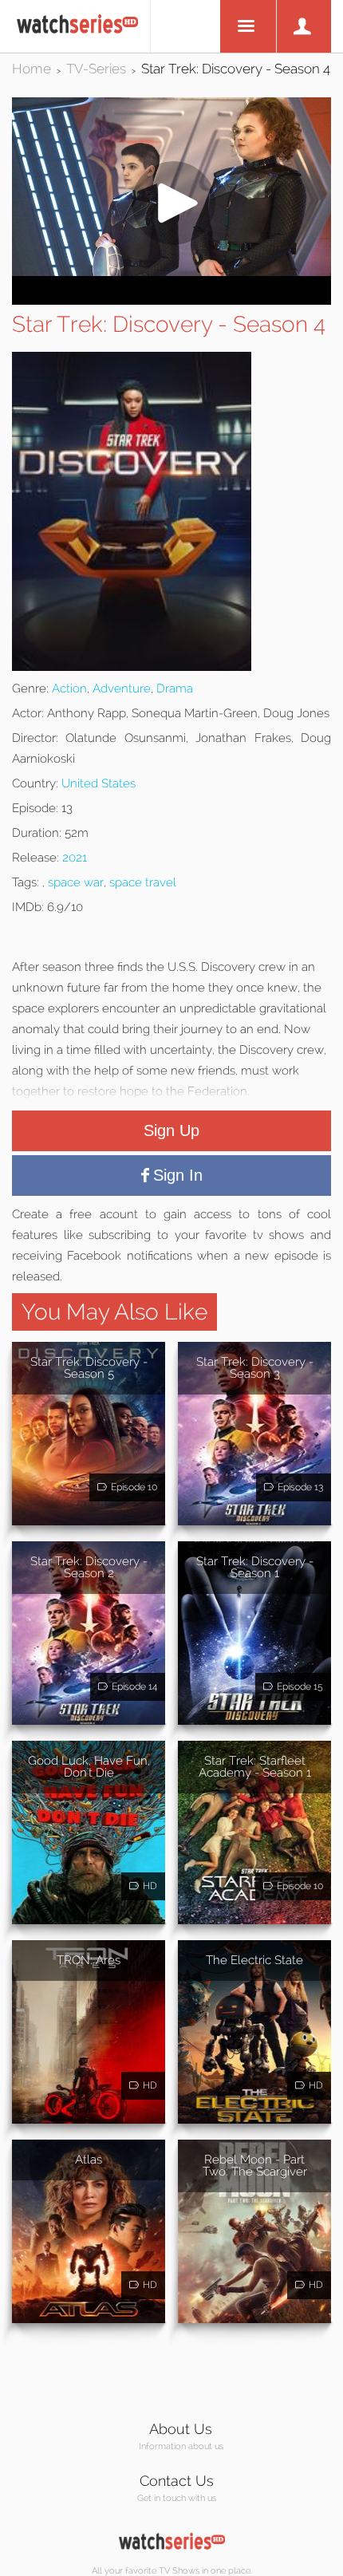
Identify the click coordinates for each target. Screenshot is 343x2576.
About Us (181, 2429)
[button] (171, 272)
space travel (143, 882)
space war (76, 882)
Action (69, 688)
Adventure (122, 688)
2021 (75, 858)
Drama (175, 688)
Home (32, 69)
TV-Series (96, 69)
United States (99, 783)
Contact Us (177, 2481)
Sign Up (171, 1130)
